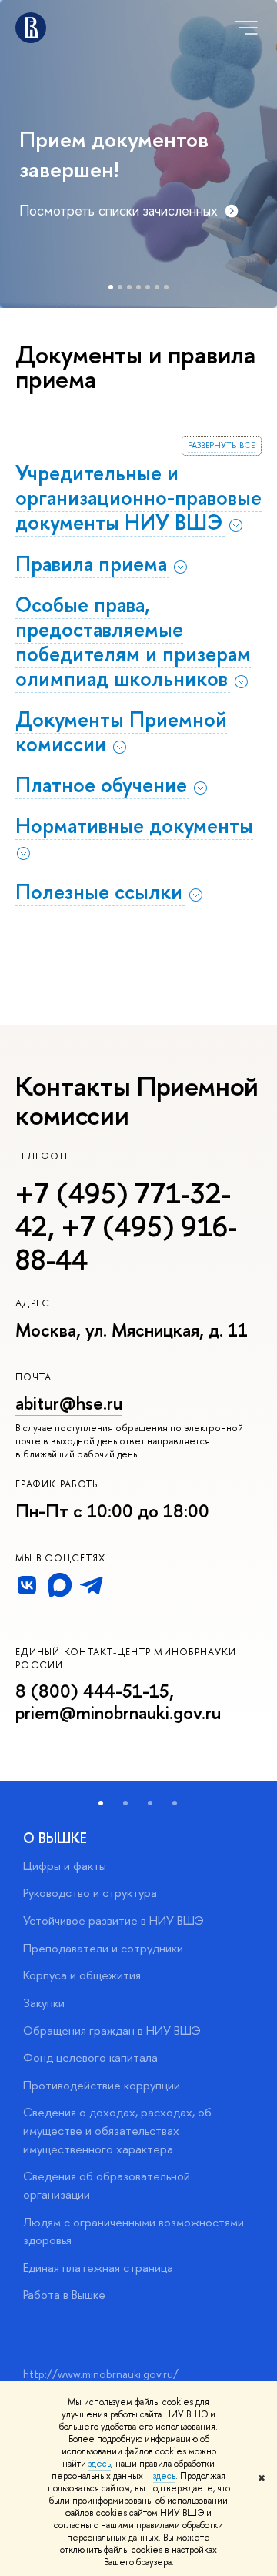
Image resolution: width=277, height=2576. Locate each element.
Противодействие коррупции (102, 2085)
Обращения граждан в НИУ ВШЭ (112, 2031)
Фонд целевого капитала (90, 2057)
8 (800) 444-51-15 (92, 1691)
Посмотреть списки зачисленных (118, 211)
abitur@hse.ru (69, 1403)
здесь (100, 2464)
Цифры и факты (65, 1866)
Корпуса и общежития (82, 1975)
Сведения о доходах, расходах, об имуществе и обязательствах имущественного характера (117, 2130)
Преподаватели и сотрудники (103, 1948)
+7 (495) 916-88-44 (126, 1243)
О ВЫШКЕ (55, 1838)
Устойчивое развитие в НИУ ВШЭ (113, 1920)
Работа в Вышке (64, 2295)
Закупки (44, 2003)
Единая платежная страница (98, 2268)
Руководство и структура (90, 1893)
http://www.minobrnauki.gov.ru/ (101, 2374)
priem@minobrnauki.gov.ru (118, 1713)
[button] (101, 1803)
